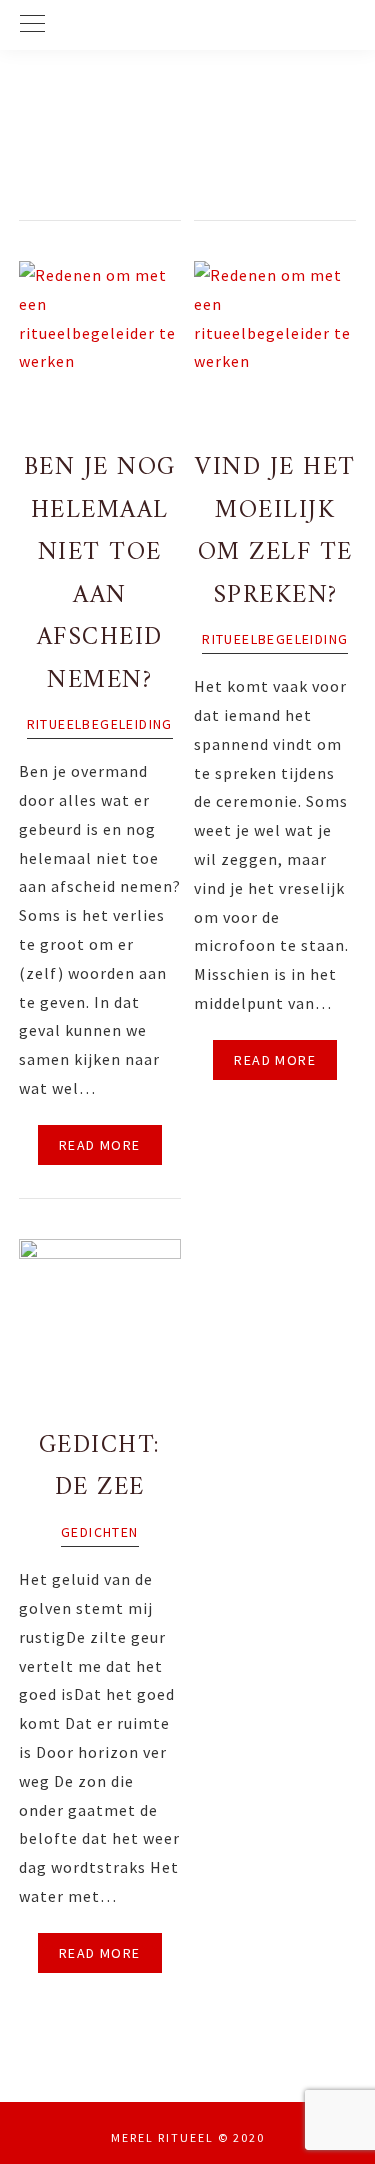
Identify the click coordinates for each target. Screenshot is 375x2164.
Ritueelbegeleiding (100, 724)
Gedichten (100, 1532)
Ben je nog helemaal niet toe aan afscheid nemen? (100, 574)
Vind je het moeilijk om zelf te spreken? (275, 532)
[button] (187, 25)
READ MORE (100, 1145)
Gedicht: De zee (100, 1467)
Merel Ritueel (188, 145)
